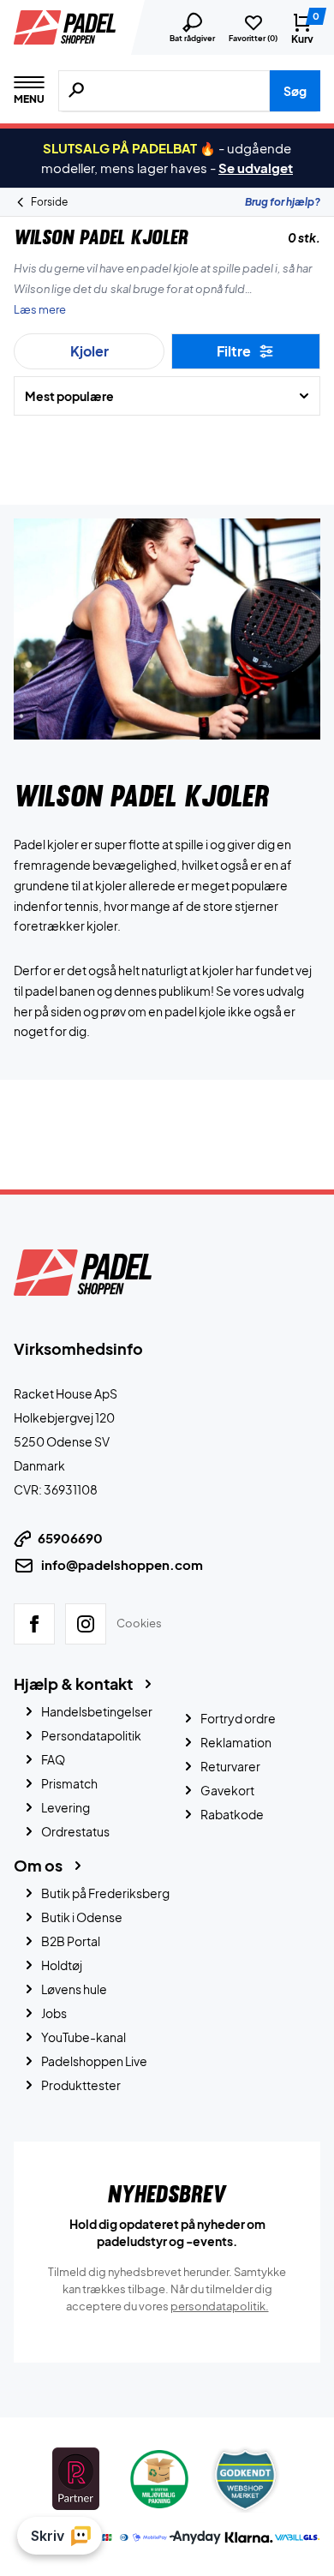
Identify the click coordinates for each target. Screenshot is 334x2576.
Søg (295, 91)
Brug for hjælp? (283, 202)
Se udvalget (256, 168)
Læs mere (40, 309)
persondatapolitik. (220, 2306)
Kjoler (89, 351)
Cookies (139, 1623)
